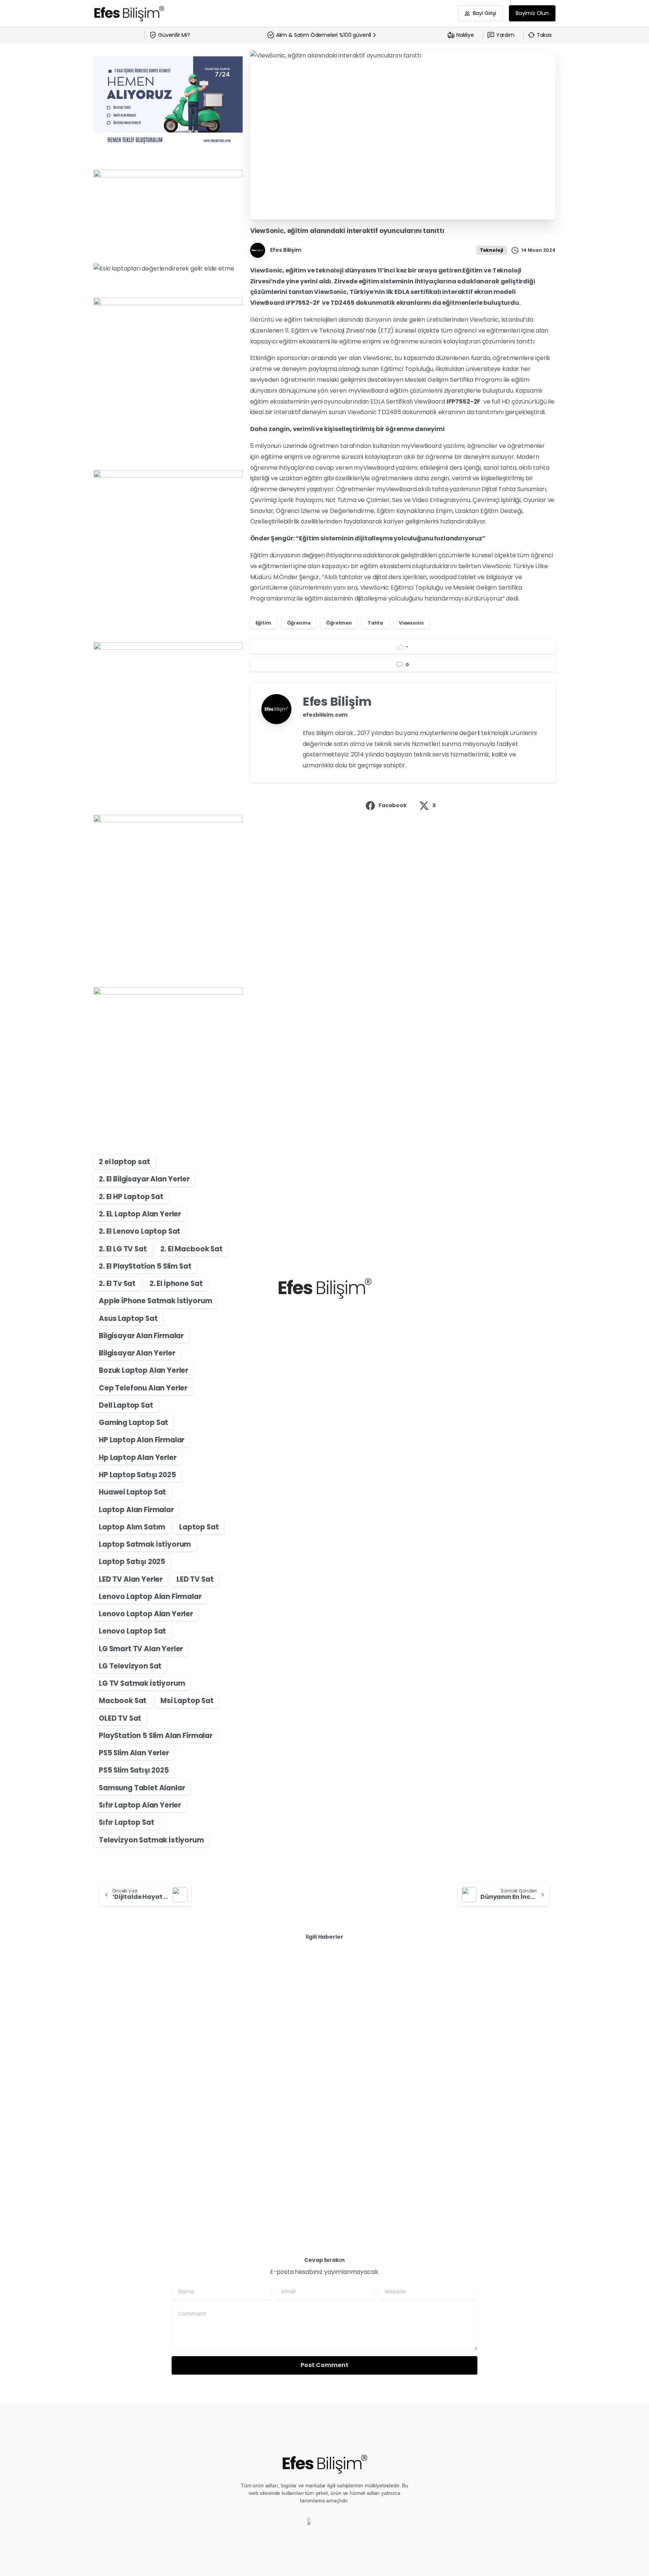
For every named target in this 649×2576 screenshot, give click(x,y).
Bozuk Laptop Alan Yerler (143, 1370)
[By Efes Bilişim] (109, 2043)
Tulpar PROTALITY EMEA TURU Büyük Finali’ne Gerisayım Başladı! (476, 2087)
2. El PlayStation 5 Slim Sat (145, 1266)
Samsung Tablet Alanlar (142, 1788)
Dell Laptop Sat (126, 1405)
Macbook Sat (123, 1701)
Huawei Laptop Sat (132, 1492)
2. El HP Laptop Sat (131, 1197)
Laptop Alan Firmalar (136, 1510)
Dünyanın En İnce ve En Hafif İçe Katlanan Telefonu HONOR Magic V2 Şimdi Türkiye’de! (163, 2087)
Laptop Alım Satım (132, 1527)
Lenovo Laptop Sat (132, 1631)
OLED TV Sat (120, 1718)
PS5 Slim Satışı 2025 (134, 1770)
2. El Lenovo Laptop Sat (140, 1231)
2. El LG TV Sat (123, 1249)
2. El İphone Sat (176, 1283)
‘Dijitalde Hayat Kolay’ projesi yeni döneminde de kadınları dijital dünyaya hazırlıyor (323, 2087)
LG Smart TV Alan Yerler (141, 1649)
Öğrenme (299, 623)
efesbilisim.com (325, 715)
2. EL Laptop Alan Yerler (140, 1214)
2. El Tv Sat (117, 1283)
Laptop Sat (199, 1527)
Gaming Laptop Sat (134, 1423)
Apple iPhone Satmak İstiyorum (155, 1301)
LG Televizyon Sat (130, 1666)
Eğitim (263, 623)
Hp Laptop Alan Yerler (138, 1457)
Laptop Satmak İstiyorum (145, 1544)
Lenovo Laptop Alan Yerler (146, 1614)
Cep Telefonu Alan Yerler (143, 1388)
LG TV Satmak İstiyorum (142, 1683)
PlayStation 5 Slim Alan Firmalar (156, 1736)
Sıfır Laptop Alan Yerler (140, 1805)
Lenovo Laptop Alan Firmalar (150, 1597)
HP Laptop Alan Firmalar (142, 1440)
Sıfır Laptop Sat (126, 1822)
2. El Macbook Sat (191, 1249)
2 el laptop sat (125, 1162)
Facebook (393, 805)
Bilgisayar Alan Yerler (137, 1353)
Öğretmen (339, 623)
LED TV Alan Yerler (131, 1579)
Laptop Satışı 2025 (132, 1562)
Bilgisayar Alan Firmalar (141, 1336)
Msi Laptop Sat (187, 1701)
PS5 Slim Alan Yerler (134, 1753)
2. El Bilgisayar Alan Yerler (144, 1179)
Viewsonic (411, 623)
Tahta (375, 623)
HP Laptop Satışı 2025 (137, 1475)
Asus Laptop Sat (128, 1318)
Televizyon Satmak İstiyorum (151, 1840)
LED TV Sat (195, 1579)
